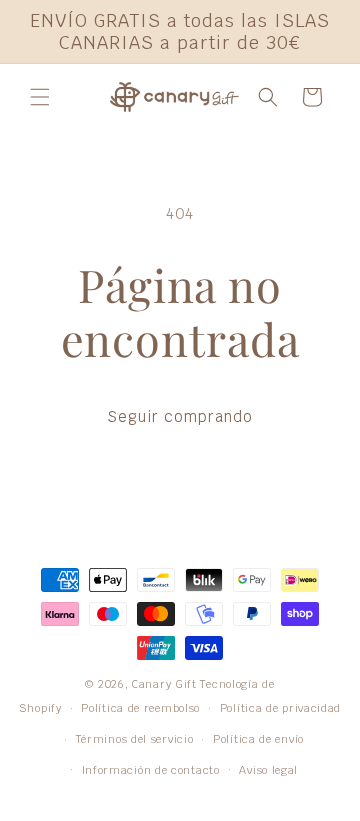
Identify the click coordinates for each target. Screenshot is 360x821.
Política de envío (258, 739)
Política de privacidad (280, 708)
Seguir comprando (180, 416)
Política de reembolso (140, 708)
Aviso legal (268, 770)
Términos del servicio (135, 739)
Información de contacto (151, 770)
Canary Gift (164, 684)
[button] (40, 97)
